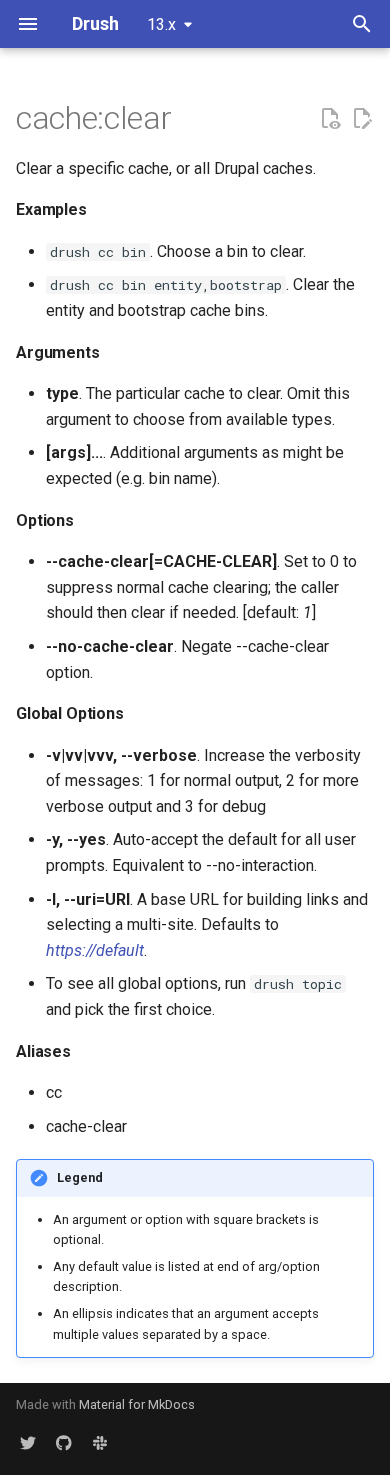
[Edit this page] (362, 119)
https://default (95, 950)
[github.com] (64, 1443)
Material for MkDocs (137, 1404)
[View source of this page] (330, 119)
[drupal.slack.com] (100, 1443)
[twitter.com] (28, 1443)
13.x (161, 24)
